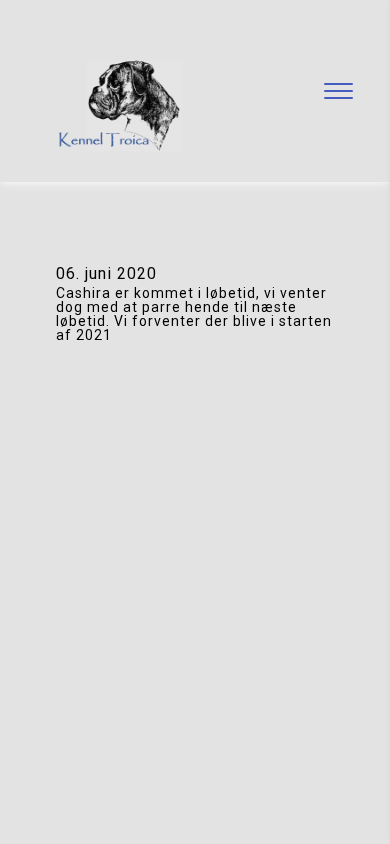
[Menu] (338, 91)
